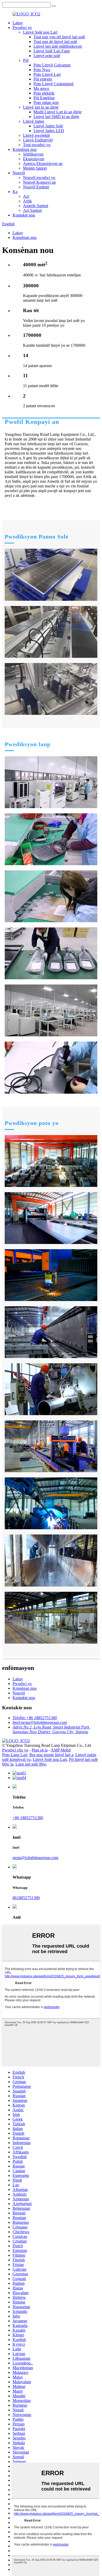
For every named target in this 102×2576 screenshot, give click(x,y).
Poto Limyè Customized (53, 84)
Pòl (26, 60)
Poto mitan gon (46, 103)
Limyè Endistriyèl (38, 140)
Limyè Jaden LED (49, 131)
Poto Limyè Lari (47, 74)
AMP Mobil (61, 1750)
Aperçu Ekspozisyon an (43, 163)
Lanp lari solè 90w (31, 1764)
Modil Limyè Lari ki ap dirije (58, 112)
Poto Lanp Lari (15, 1755)
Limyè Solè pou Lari (40, 32)
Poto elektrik (44, 93)
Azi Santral (32, 210)
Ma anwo (41, 88)
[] (54, 6)
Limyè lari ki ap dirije (41, 107)
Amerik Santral (36, 206)
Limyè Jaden (34, 121)
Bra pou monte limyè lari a (51, 1755)
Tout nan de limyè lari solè (55, 42)
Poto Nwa (42, 70)
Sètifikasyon (33, 154)
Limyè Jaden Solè (48, 126)
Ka (15, 192)
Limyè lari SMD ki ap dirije (56, 117)
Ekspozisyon (34, 159)
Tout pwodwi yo (37, 145)
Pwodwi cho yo (15, 1750)
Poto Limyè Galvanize (52, 65)
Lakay (18, 23)
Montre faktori (35, 168)
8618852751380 (26, 1898)
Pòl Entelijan (44, 98)
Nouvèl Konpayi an (39, 182)
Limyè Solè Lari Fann (52, 51)
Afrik (27, 201)
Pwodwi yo (22, 27)
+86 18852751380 (28, 1818)
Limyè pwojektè (36, 135)
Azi (26, 196)
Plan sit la (40, 1750)
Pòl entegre (43, 79)
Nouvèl (19, 173)
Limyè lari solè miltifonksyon (58, 46)
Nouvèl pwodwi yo (39, 178)
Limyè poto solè (47, 56)
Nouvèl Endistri (36, 187)
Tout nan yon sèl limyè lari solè (59, 37)
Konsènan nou (25, 149)
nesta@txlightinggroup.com (35, 1858)
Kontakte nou (24, 215)
